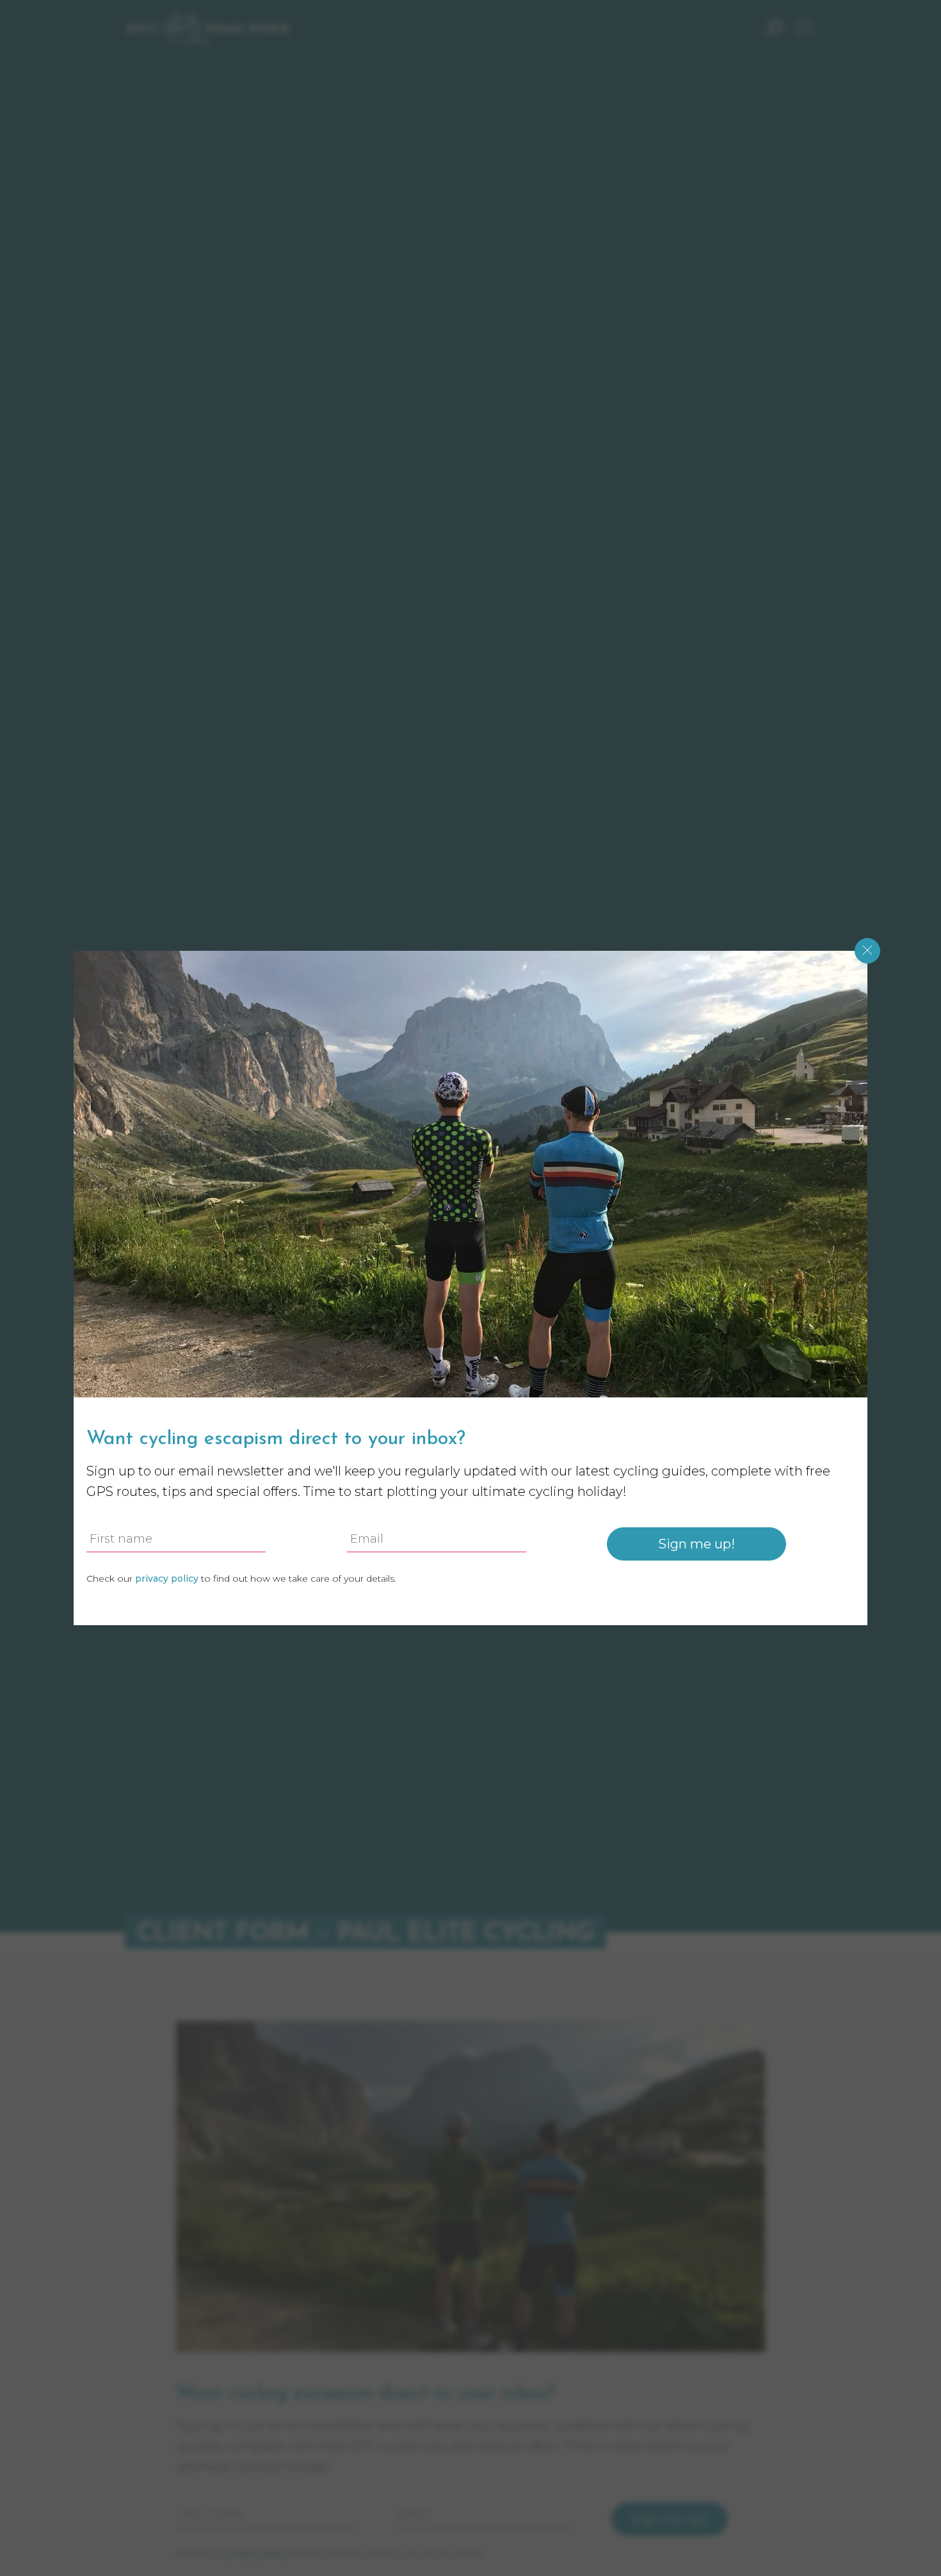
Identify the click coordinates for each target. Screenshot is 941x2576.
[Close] (867, 951)
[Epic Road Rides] (208, 28)
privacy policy (256, 2554)
